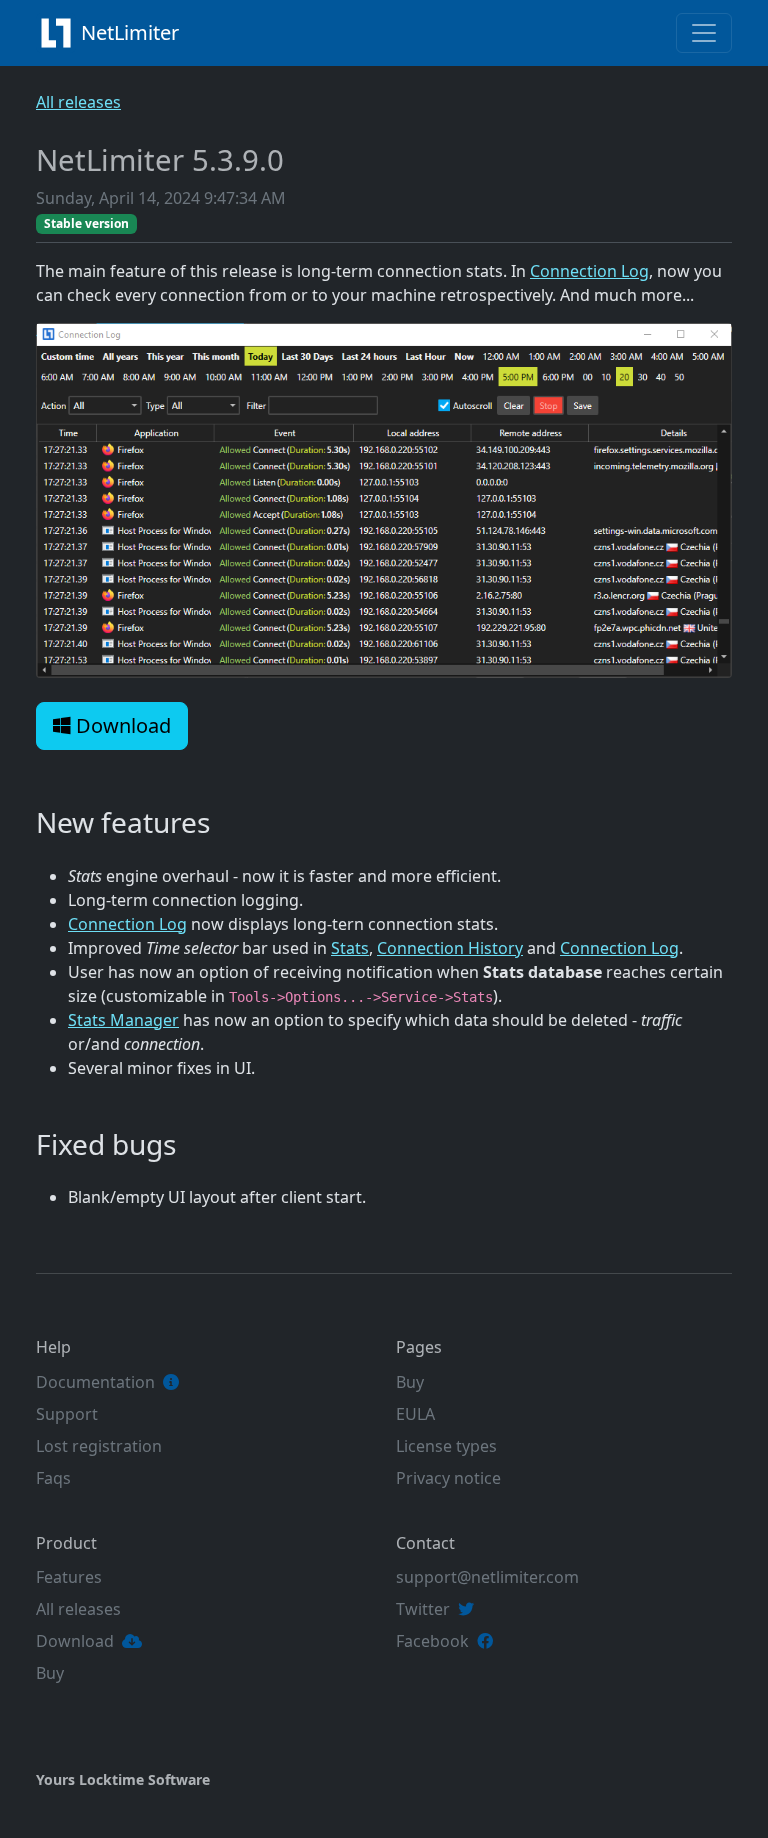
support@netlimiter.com (487, 1577)
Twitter (423, 1609)
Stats (350, 948)
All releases (78, 102)
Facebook (432, 1641)
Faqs (53, 1478)
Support (67, 1414)
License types (446, 1446)
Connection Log (589, 271)
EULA (415, 1414)
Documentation (95, 1382)
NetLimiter (132, 32)
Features (69, 1577)
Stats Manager (123, 1020)
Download (121, 725)
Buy (410, 1382)
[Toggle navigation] (704, 33)
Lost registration (99, 1446)
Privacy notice (448, 1478)
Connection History (450, 948)
